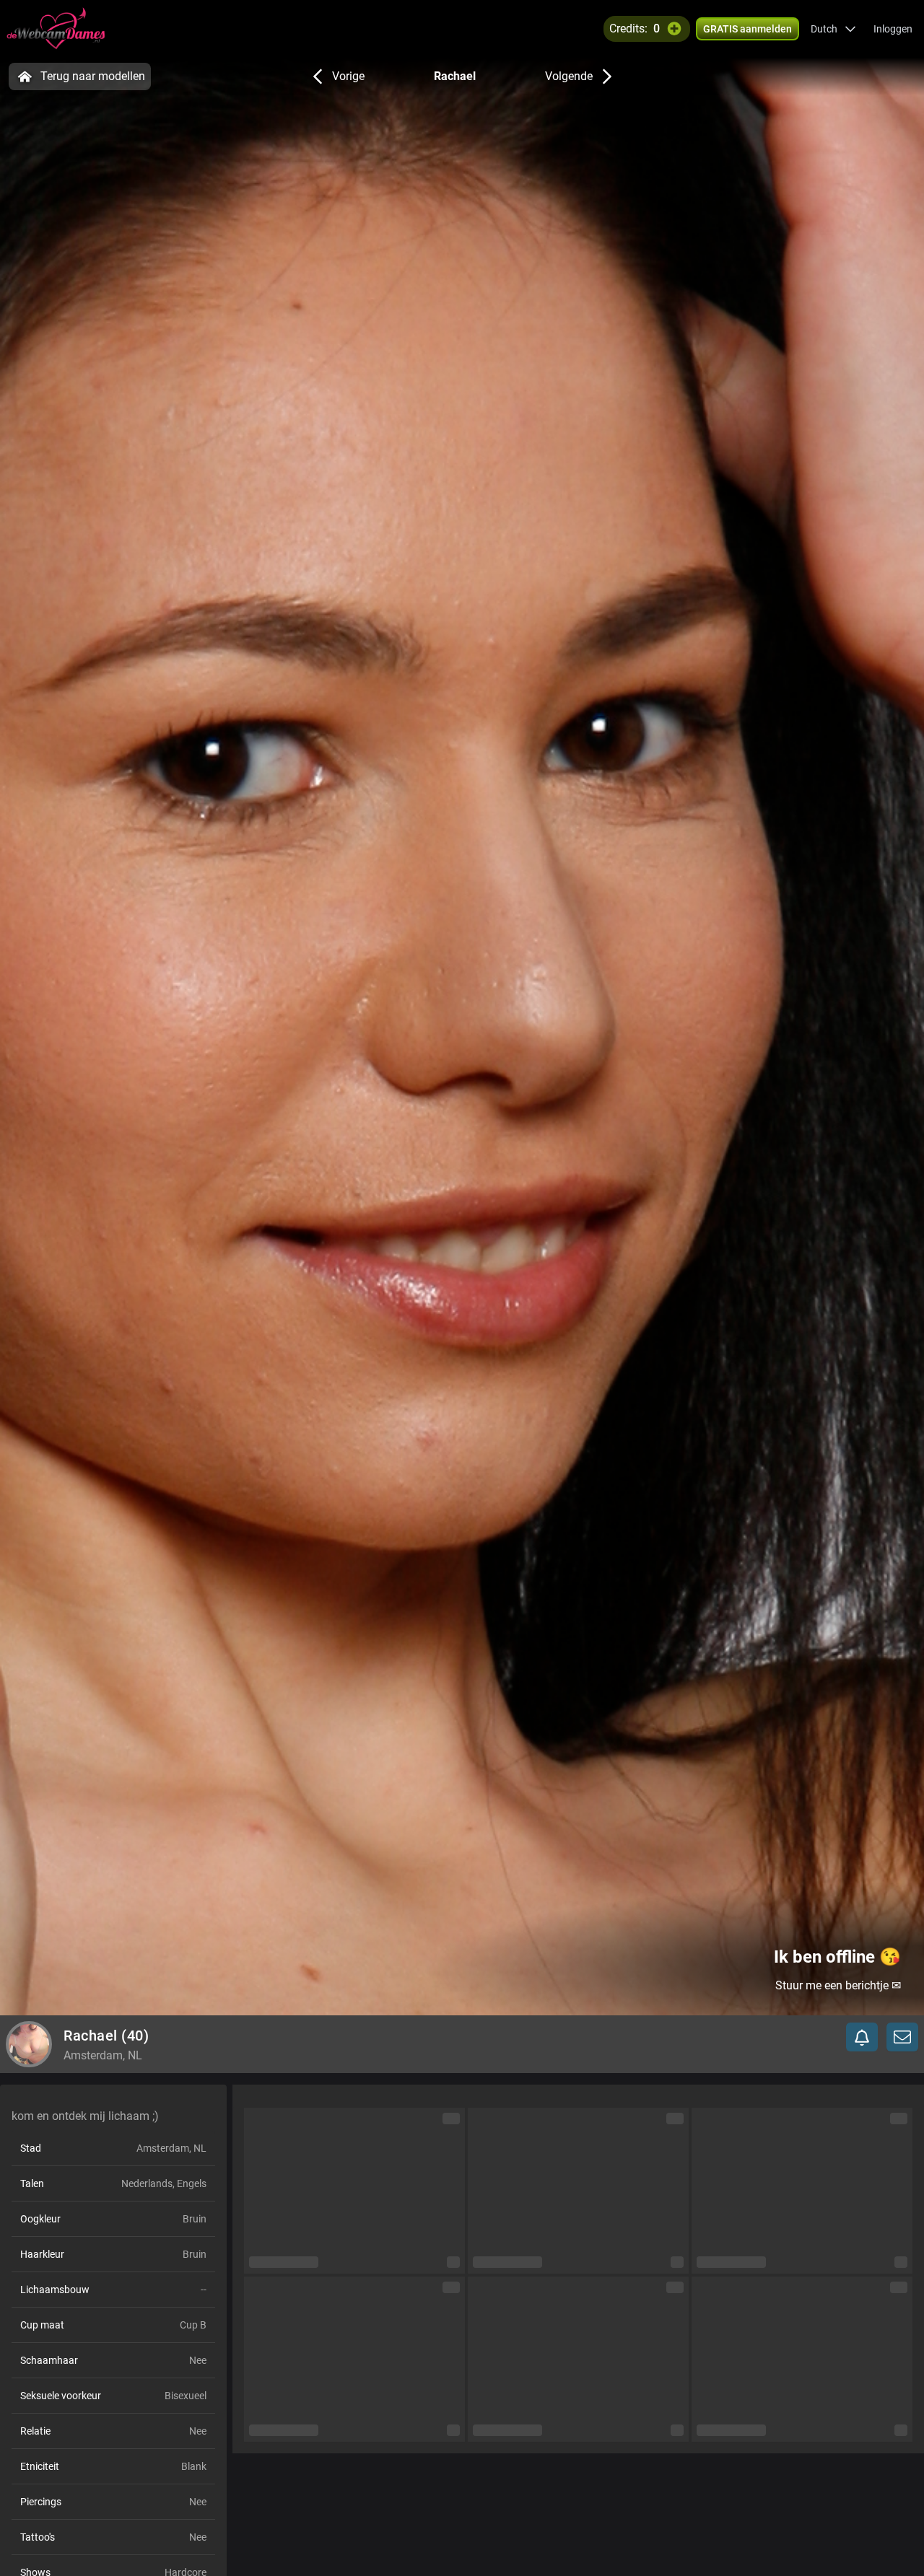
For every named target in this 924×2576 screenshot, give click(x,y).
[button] (833, 29)
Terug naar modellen (93, 76)
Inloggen (893, 29)
